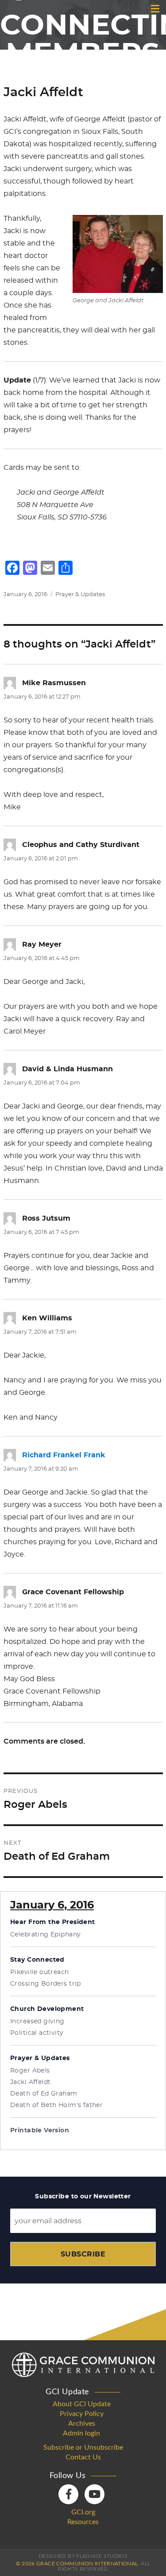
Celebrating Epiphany (45, 1935)
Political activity (37, 2033)
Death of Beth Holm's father (56, 2105)
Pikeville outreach (40, 1972)
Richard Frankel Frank (64, 1455)
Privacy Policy (82, 2414)
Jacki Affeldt (30, 2082)
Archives (82, 2424)
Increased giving (37, 2022)
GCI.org (83, 2512)
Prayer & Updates (80, 595)
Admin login (81, 2433)
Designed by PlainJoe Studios (83, 2556)
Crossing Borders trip (46, 1984)
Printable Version (40, 2131)
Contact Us (83, 2457)
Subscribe (83, 2254)
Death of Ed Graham (44, 2094)
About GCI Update (82, 2404)
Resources (83, 2522)
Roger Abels (30, 2071)
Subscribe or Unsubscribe (83, 2447)
